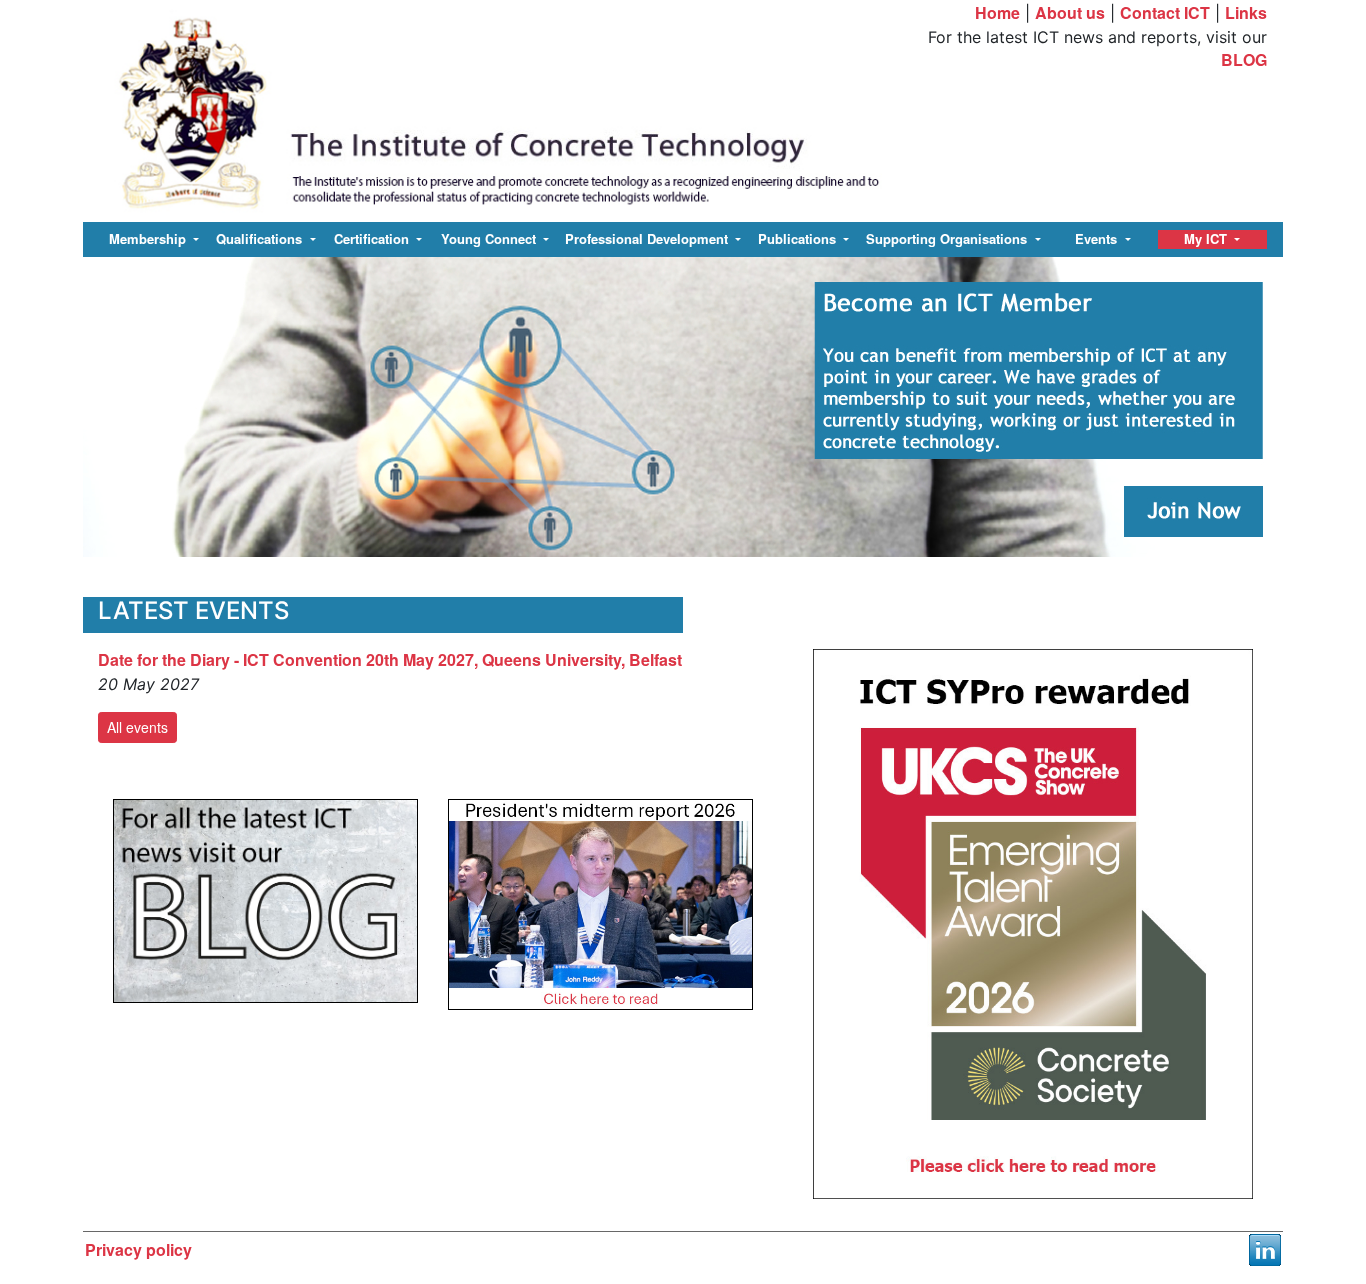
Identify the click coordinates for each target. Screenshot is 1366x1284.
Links (1246, 12)
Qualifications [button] (261, 239)
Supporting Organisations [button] (948, 239)
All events (137, 727)
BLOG (1244, 59)
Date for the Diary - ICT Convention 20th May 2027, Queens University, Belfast (390, 659)
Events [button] (1098, 239)
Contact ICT (1165, 12)
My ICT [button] (1207, 239)
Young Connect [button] (490, 239)
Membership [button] (149, 239)
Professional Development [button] (648, 239)
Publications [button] (799, 239)
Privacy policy (138, 1249)
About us (1070, 12)
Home (997, 12)
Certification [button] (373, 239)
